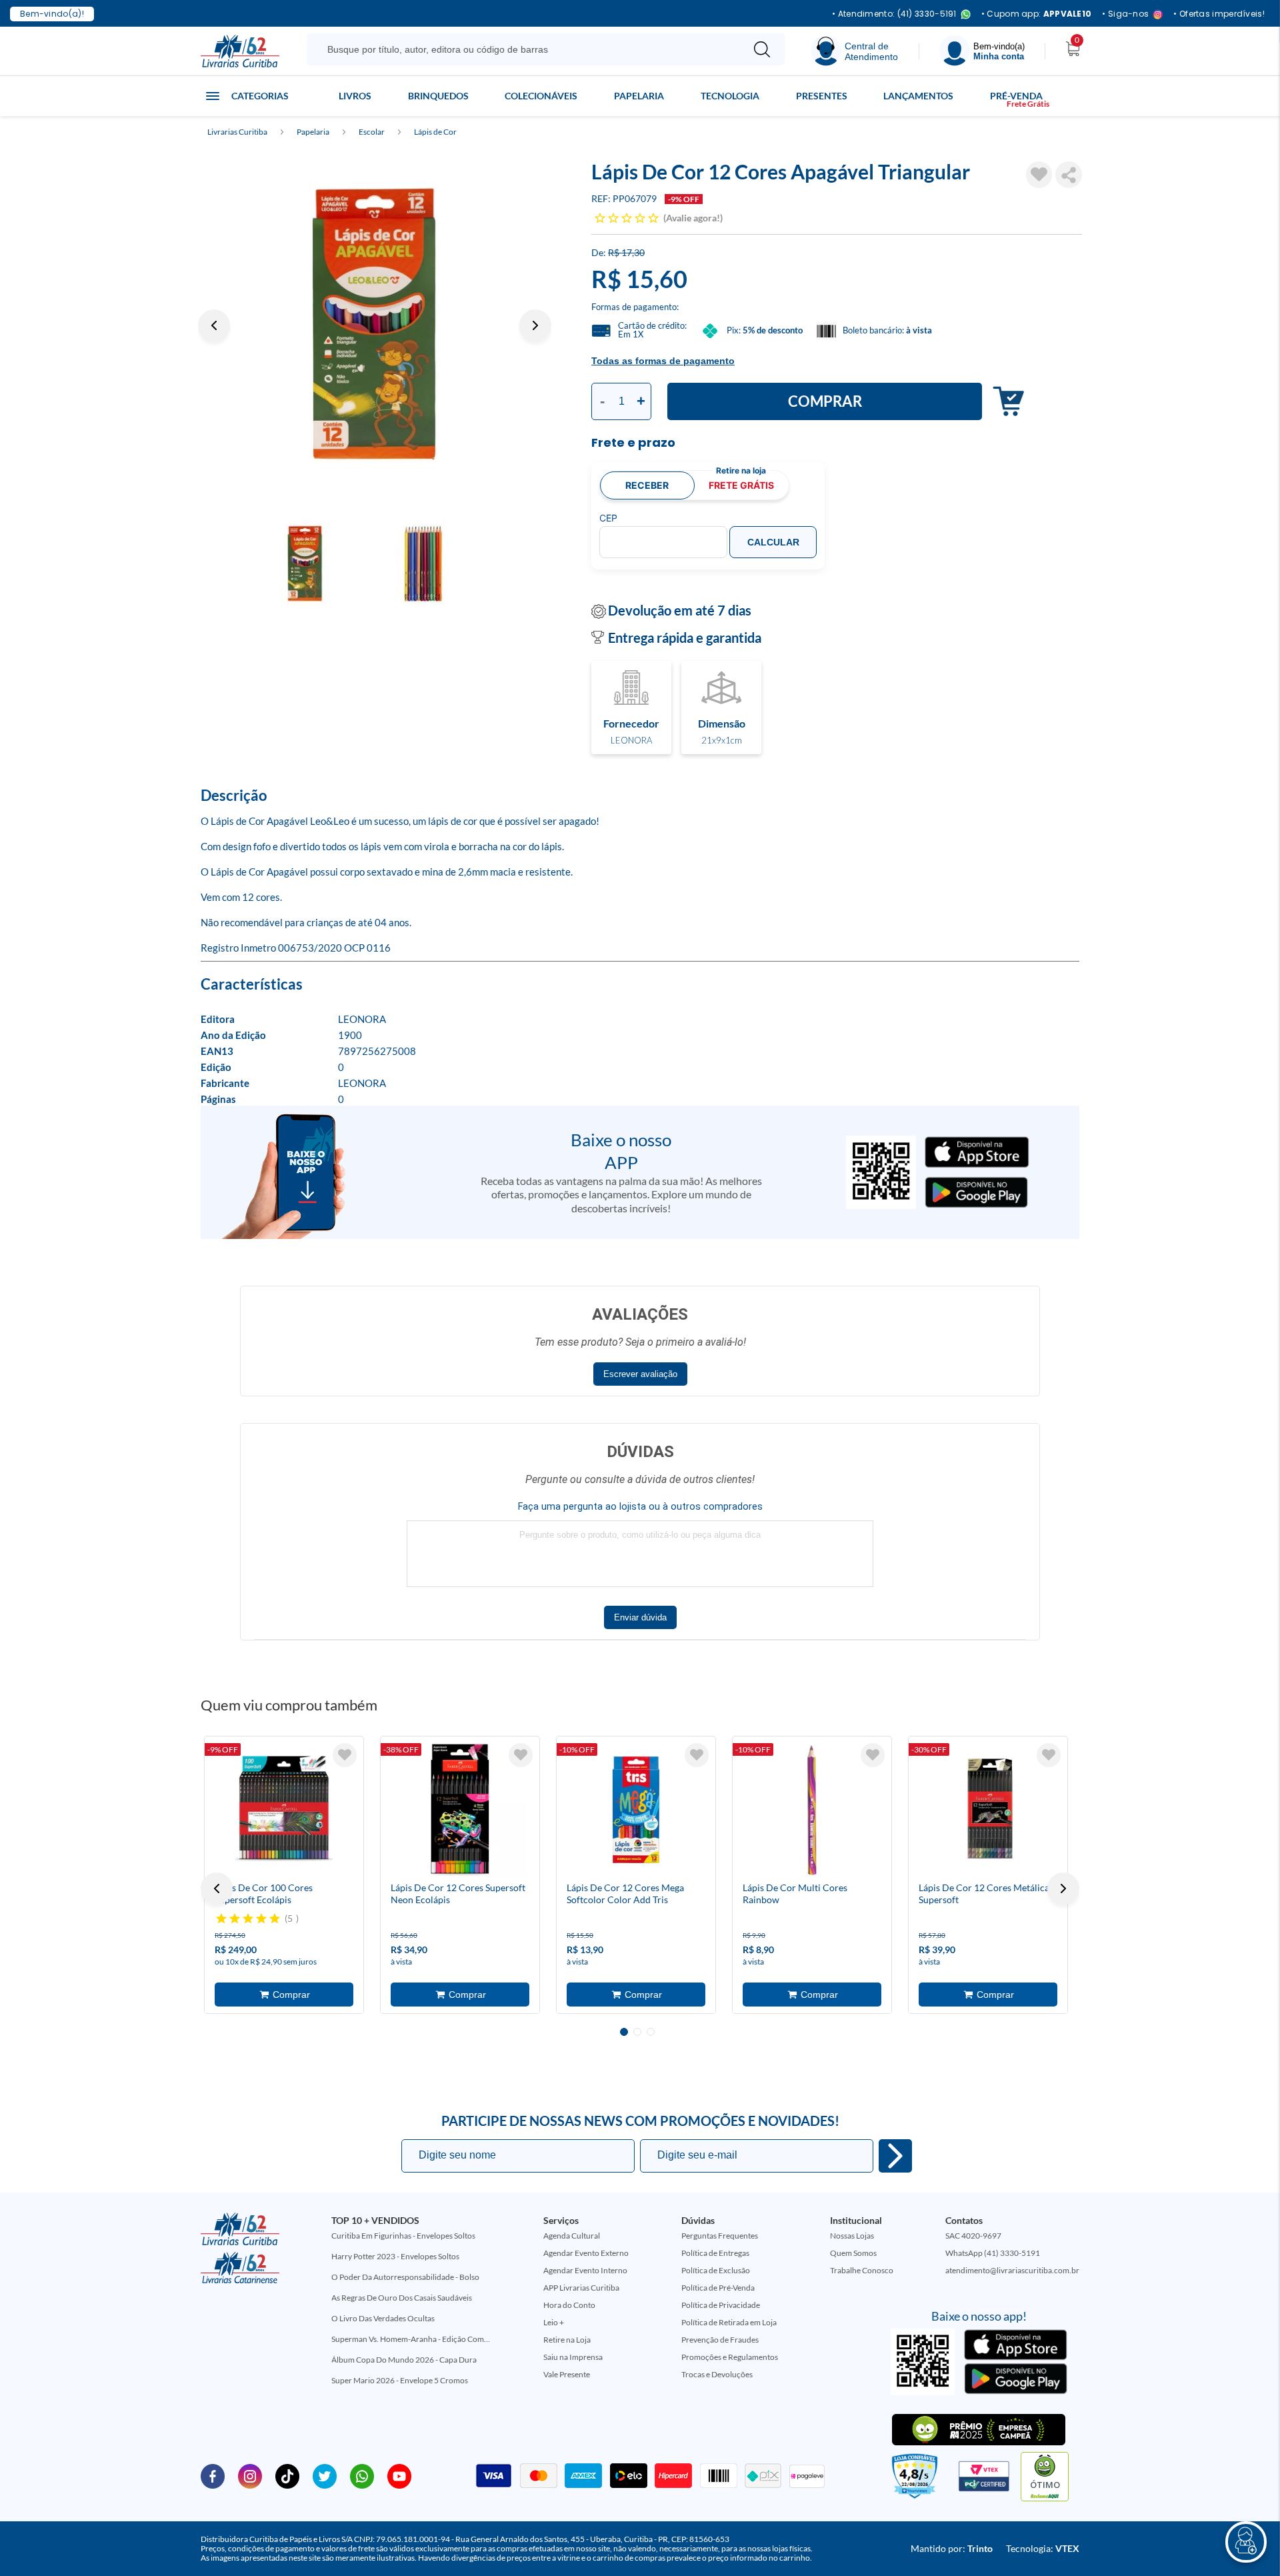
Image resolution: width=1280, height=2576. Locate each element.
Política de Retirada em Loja (729, 2322)
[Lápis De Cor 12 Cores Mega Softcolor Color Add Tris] (636, 1810)
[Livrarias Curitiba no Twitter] (325, 2475)
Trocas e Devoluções (717, 2374)
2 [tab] (637, 2032)
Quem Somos (853, 2253)
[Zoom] (375, 325)
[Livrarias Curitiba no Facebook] (213, 2475)
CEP (608, 518)
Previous (214, 325)
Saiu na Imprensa (573, 2357)
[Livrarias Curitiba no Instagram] (250, 2475)
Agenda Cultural (572, 2236)
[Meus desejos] (345, 1755)
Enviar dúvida (640, 1617)
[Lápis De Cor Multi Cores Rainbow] (812, 1810)
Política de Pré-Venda (718, 2288)
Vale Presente (567, 2374)
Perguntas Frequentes (720, 2236)
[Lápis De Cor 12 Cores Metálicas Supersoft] (988, 1810)
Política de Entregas (715, 2253)
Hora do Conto (569, 2305)
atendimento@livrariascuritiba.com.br (1012, 2270)
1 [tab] (624, 2032)
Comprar (825, 401)
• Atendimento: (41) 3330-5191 (894, 14)
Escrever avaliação (640, 1374)
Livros (355, 96)
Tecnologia (730, 96)
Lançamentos (918, 96)
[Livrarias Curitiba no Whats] (362, 2475)
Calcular (773, 542)
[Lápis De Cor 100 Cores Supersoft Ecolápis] (284, 1810)
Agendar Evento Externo (586, 2253)
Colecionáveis (541, 96)
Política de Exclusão (716, 2270)
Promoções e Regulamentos (730, 2357)
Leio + (554, 2322)
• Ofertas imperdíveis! (1219, 14)
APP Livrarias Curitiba (581, 2288)
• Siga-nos (1125, 14)
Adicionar (1005, 402)
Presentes (822, 96)
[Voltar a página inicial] (240, 50)
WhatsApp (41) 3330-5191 (993, 2253)
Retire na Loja (567, 2340)
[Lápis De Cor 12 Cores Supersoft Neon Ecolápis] (460, 1810)
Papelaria (639, 96)
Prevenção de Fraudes (720, 2340)
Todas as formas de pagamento (663, 361)
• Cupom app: (1037, 14)
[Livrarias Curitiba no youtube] (399, 2475)
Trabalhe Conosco (862, 2270)
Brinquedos (438, 96)
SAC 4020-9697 (973, 2236)
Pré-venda (1016, 96)
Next (535, 325)
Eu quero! (895, 2156)
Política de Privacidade (721, 2305)
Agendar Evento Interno (585, 2270)
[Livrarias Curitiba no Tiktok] (287, 2475)
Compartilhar (1069, 175)
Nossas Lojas (852, 2236)
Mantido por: (952, 2548)
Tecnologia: (1043, 2548)
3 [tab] (651, 2032)
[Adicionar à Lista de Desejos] (1039, 175)
